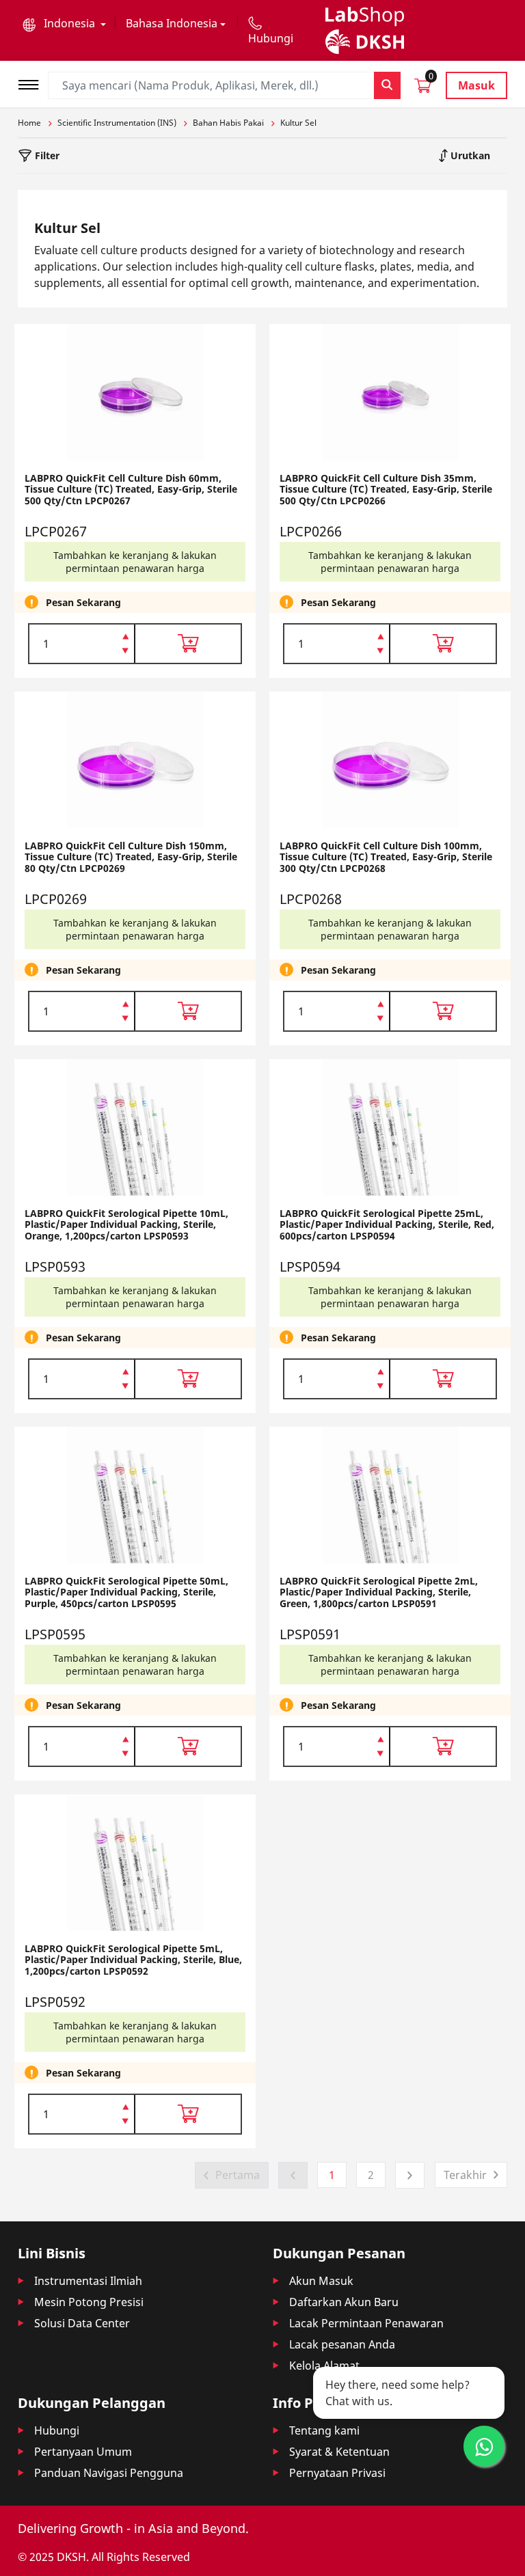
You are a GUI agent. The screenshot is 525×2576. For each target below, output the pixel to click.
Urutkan (469, 155)
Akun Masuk (321, 2281)
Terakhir (465, 2175)
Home (29, 123)
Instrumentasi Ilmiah (88, 2281)
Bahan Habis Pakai (228, 123)
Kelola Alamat (324, 2366)
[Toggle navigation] (33, 83)
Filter (46, 155)
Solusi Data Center (82, 2323)
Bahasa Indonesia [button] (172, 23)
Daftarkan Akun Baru (344, 2302)
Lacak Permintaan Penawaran (366, 2323)
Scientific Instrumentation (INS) (117, 123)
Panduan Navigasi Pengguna (109, 2473)
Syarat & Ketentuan (339, 2452)
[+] (125, 635)
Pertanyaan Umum (83, 2452)
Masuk (476, 85)
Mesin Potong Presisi (89, 2302)
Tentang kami (324, 2430)
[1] (125, 652)
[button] (64, 23)
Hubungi (57, 2430)
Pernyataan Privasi (337, 2473)
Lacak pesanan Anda (342, 2344)
